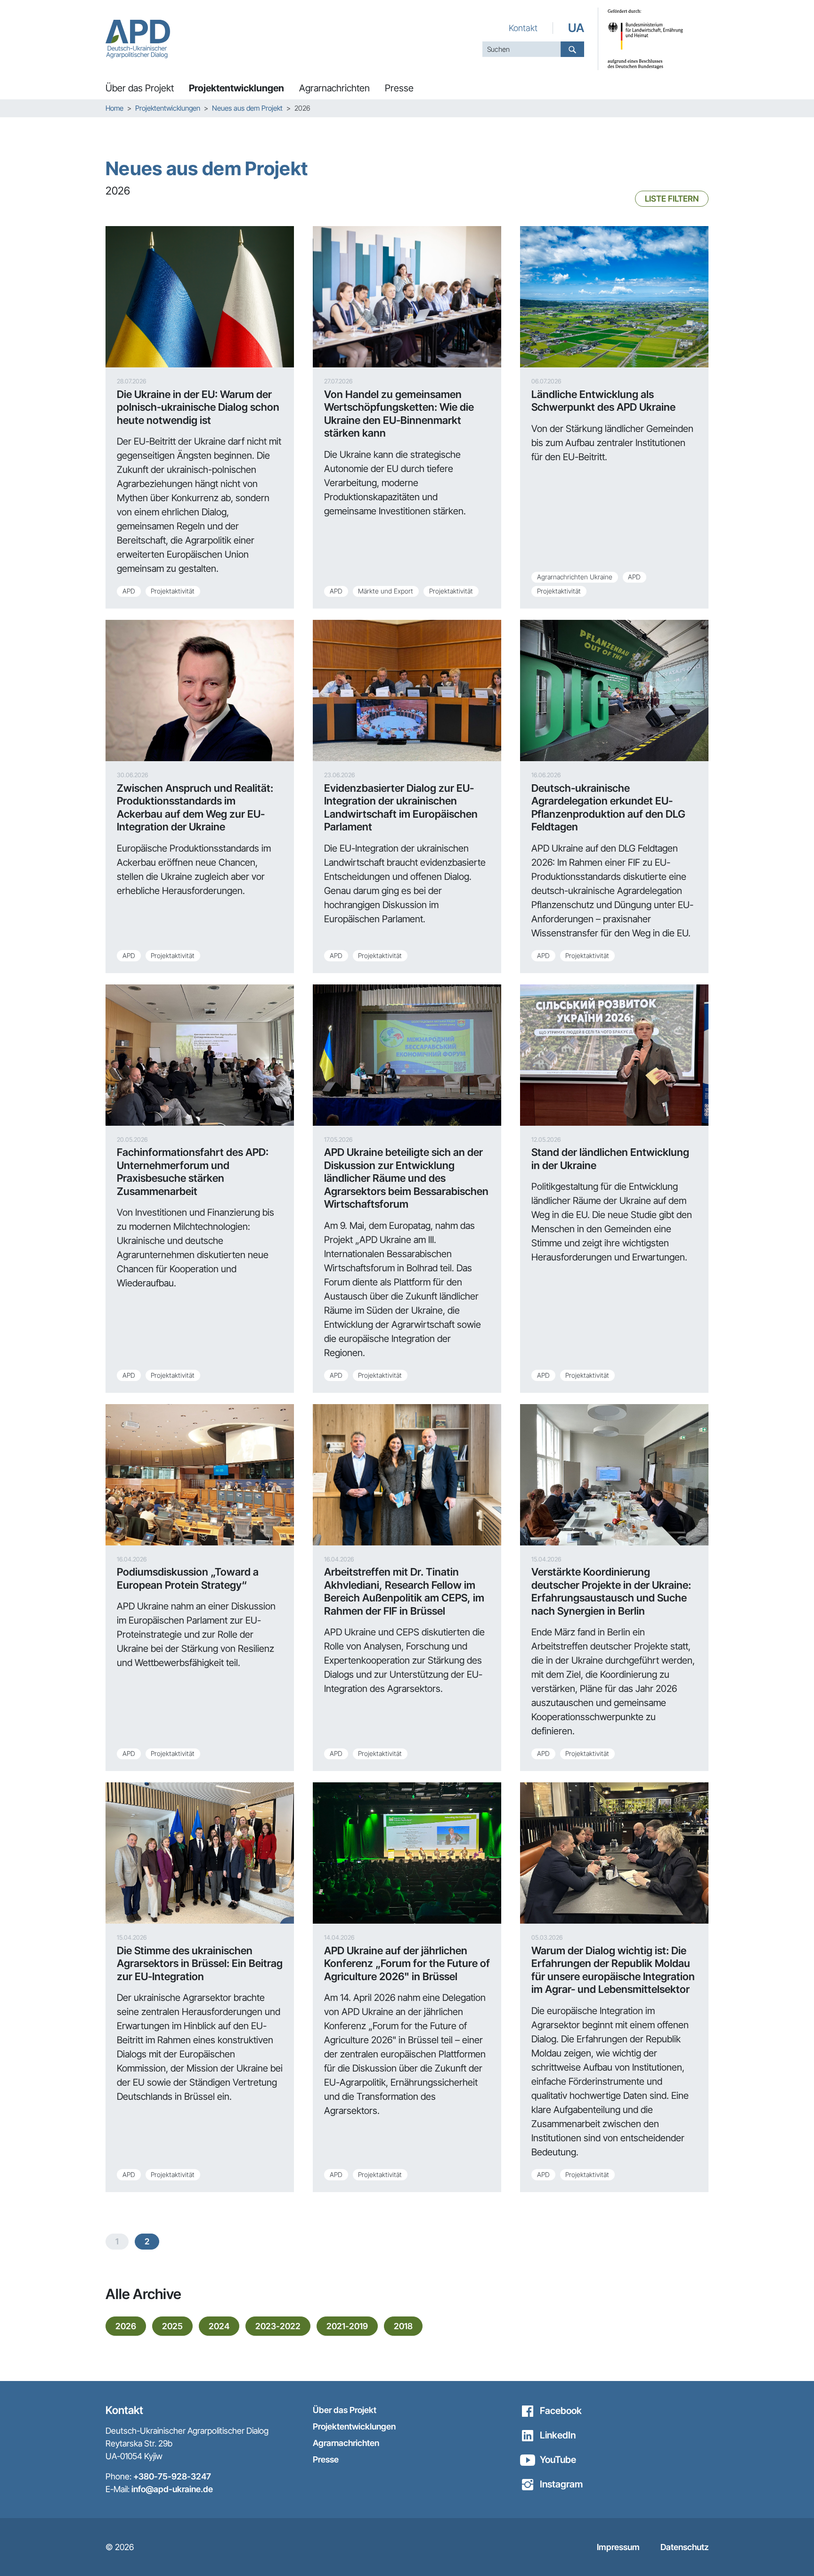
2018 (403, 2326)
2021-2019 (347, 2326)
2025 (172, 2326)
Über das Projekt (345, 2410)
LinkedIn (558, 2435)
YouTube (558, 2460)
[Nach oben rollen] (790, 2552)
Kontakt (523, 28)
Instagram (561, 2484)
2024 (219, 2326)
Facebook (561, 2411)
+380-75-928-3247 (172, 2476)
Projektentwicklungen (354, 2426)
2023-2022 (278, 2326)
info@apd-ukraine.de (172, 2489)
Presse (326, 2459)
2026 (126, 2326)
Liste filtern (672, 199)
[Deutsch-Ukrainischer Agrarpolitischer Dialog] (138, 39)
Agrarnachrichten (346, 2443)
